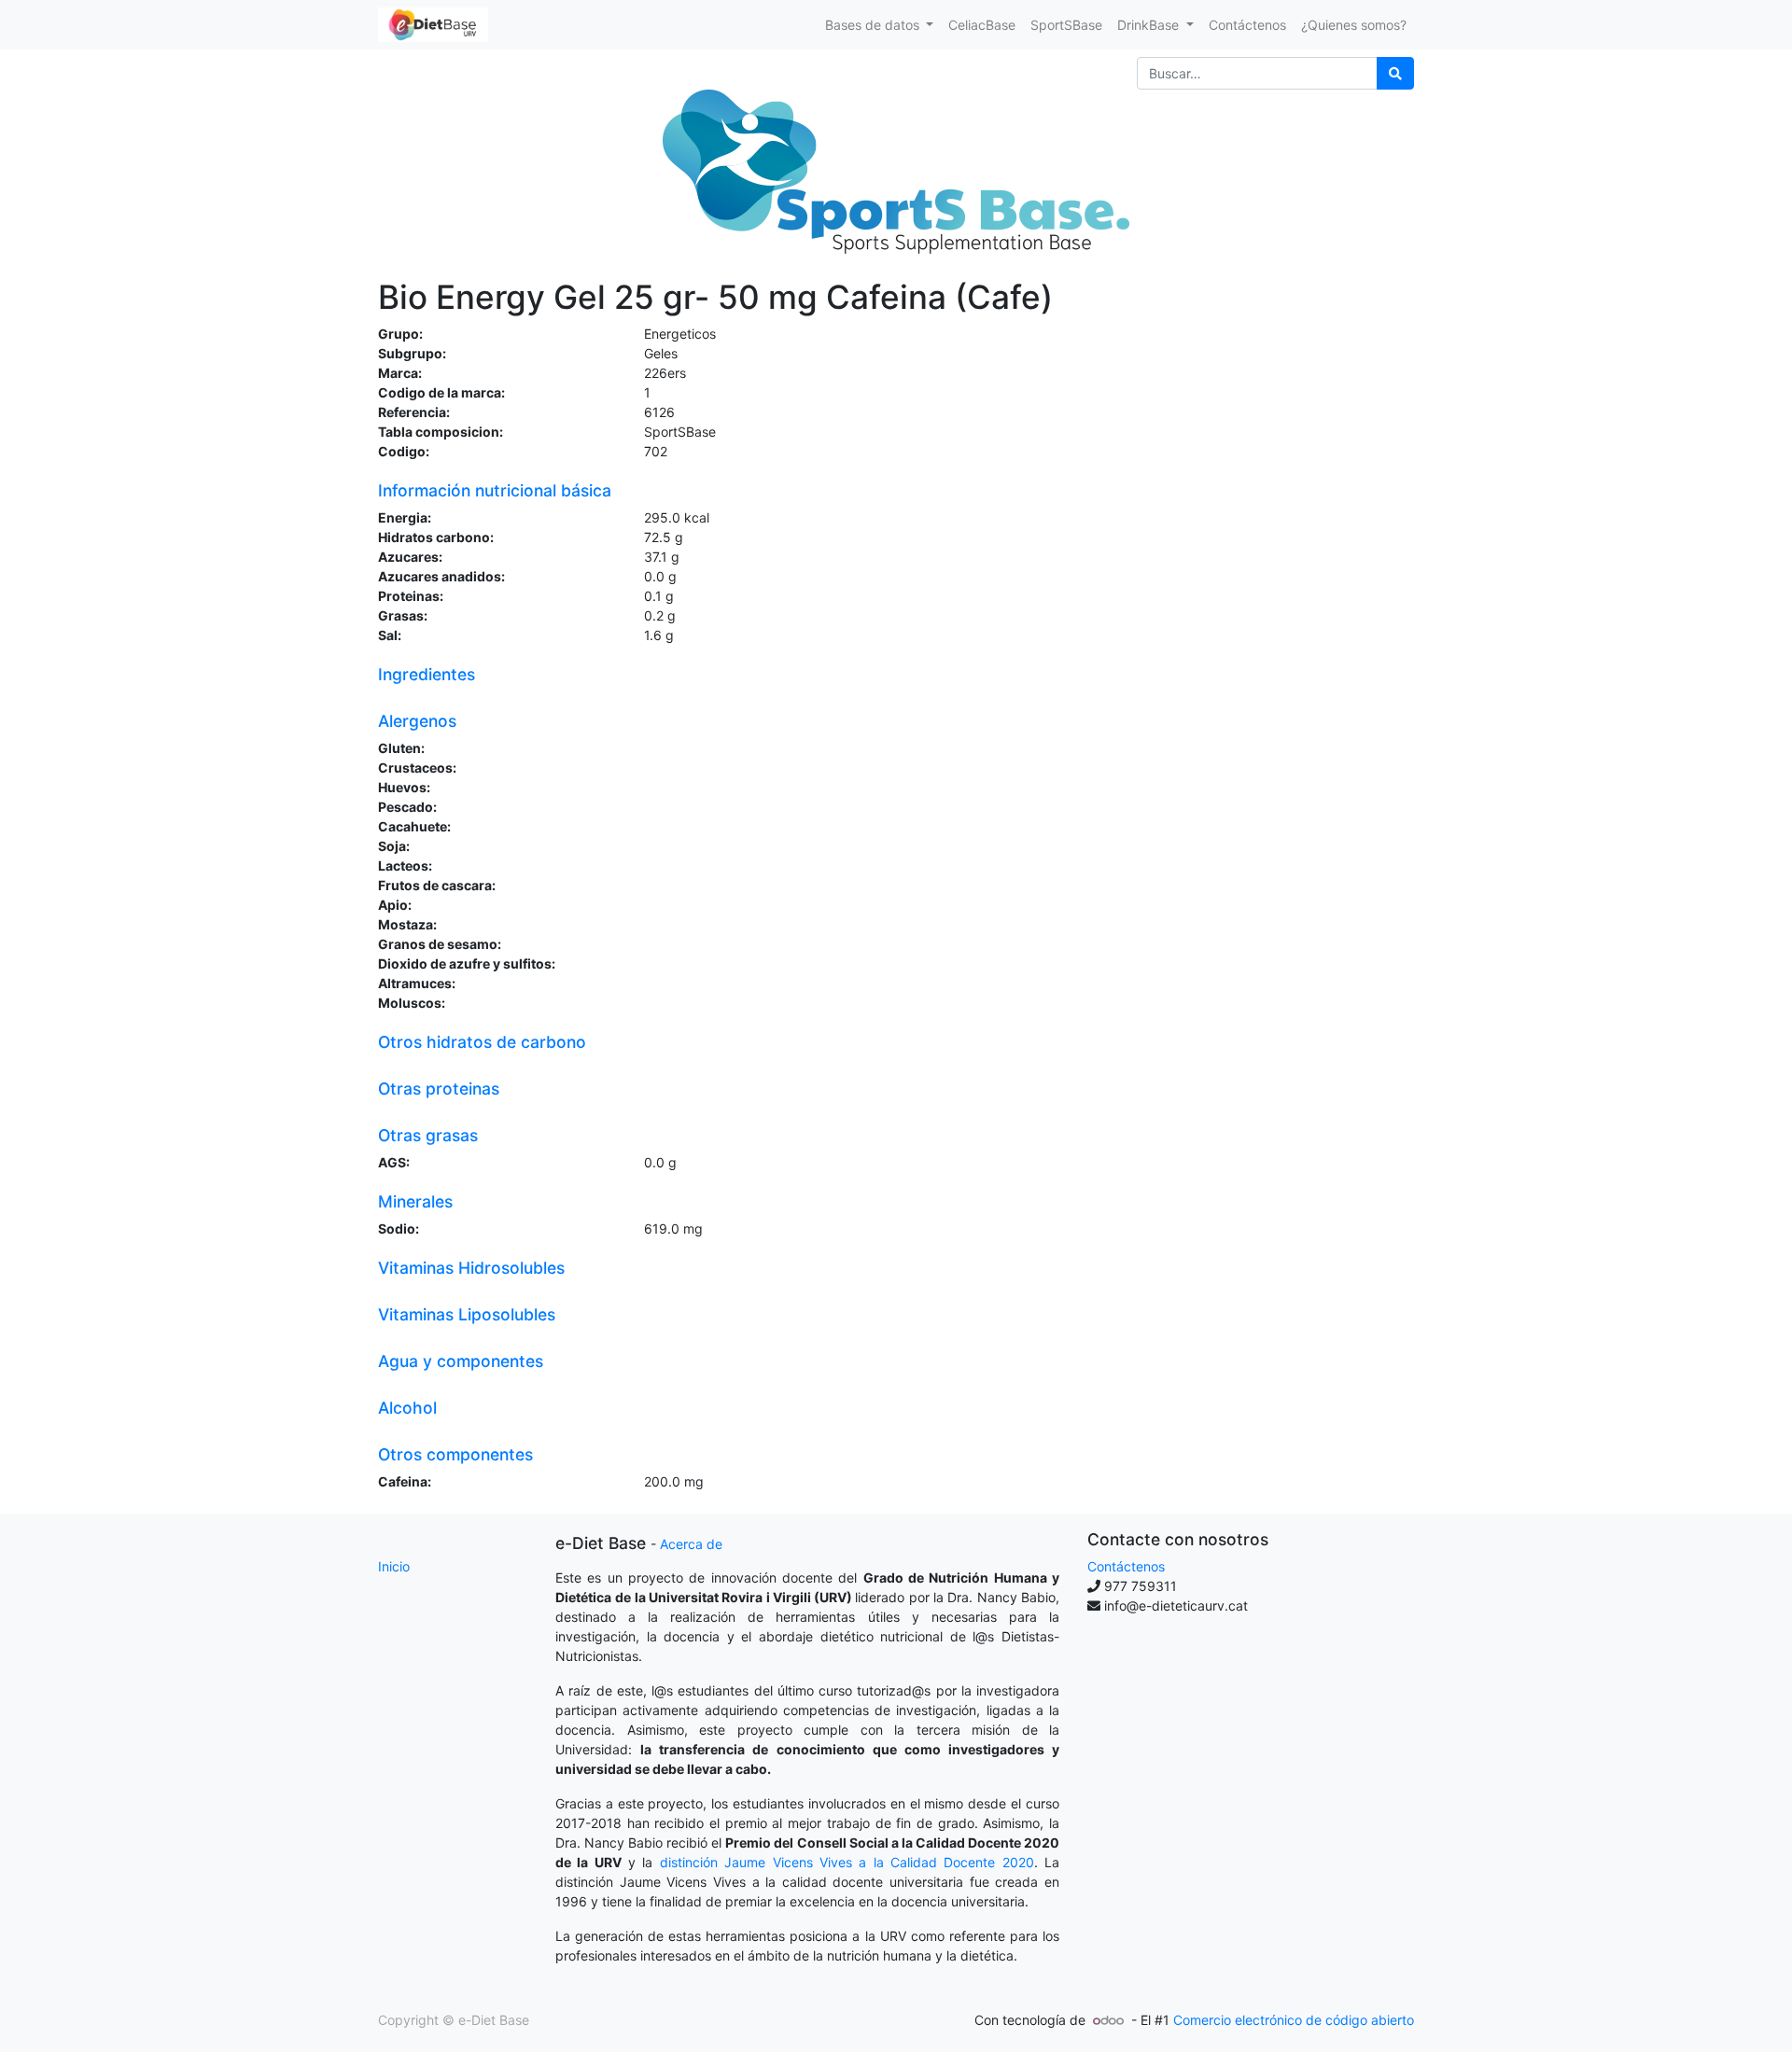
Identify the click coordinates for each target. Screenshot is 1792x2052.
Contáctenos (1126, 1566)
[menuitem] (982, 25)
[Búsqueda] (1395, 73)
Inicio (394, 1566)
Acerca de (691, 1544)
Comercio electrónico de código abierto (1294, 2020)
